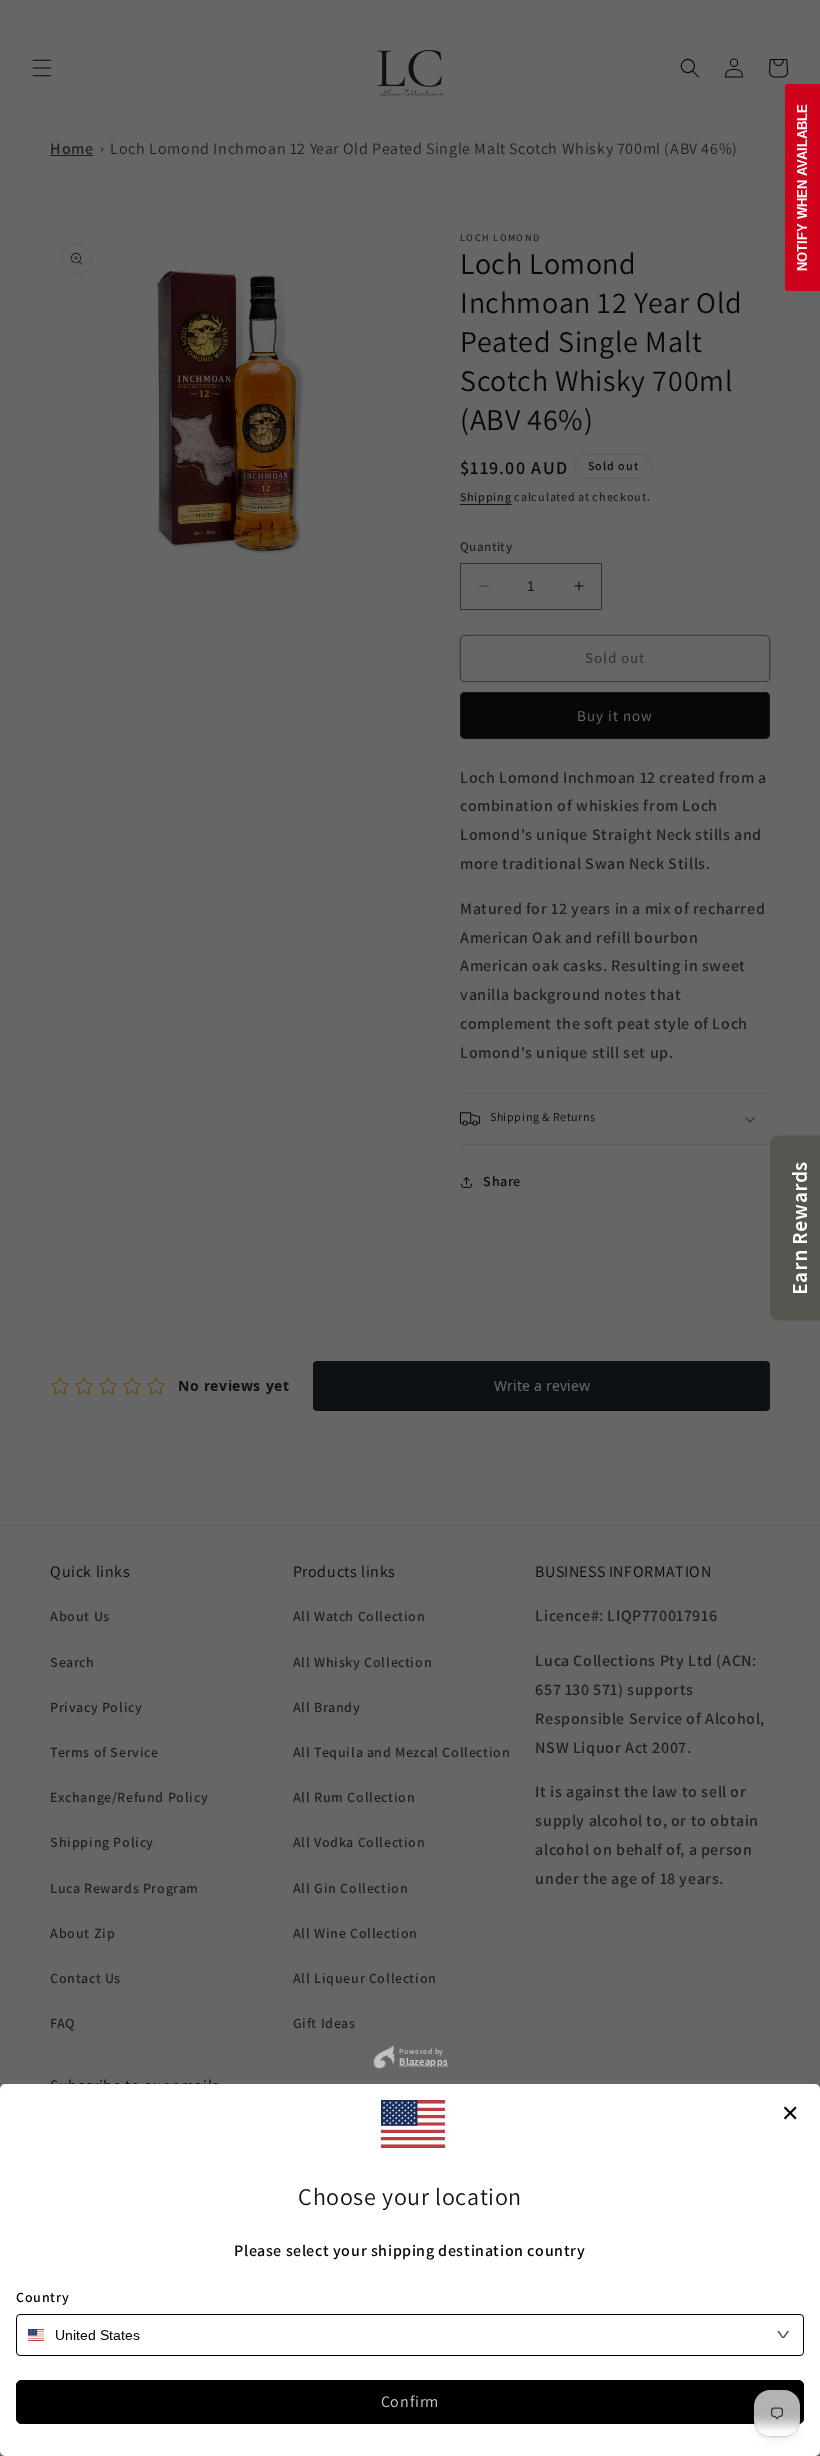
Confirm (410, 2401)
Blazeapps (423, 2061)
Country (42, 2297)
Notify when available (802, 187)
